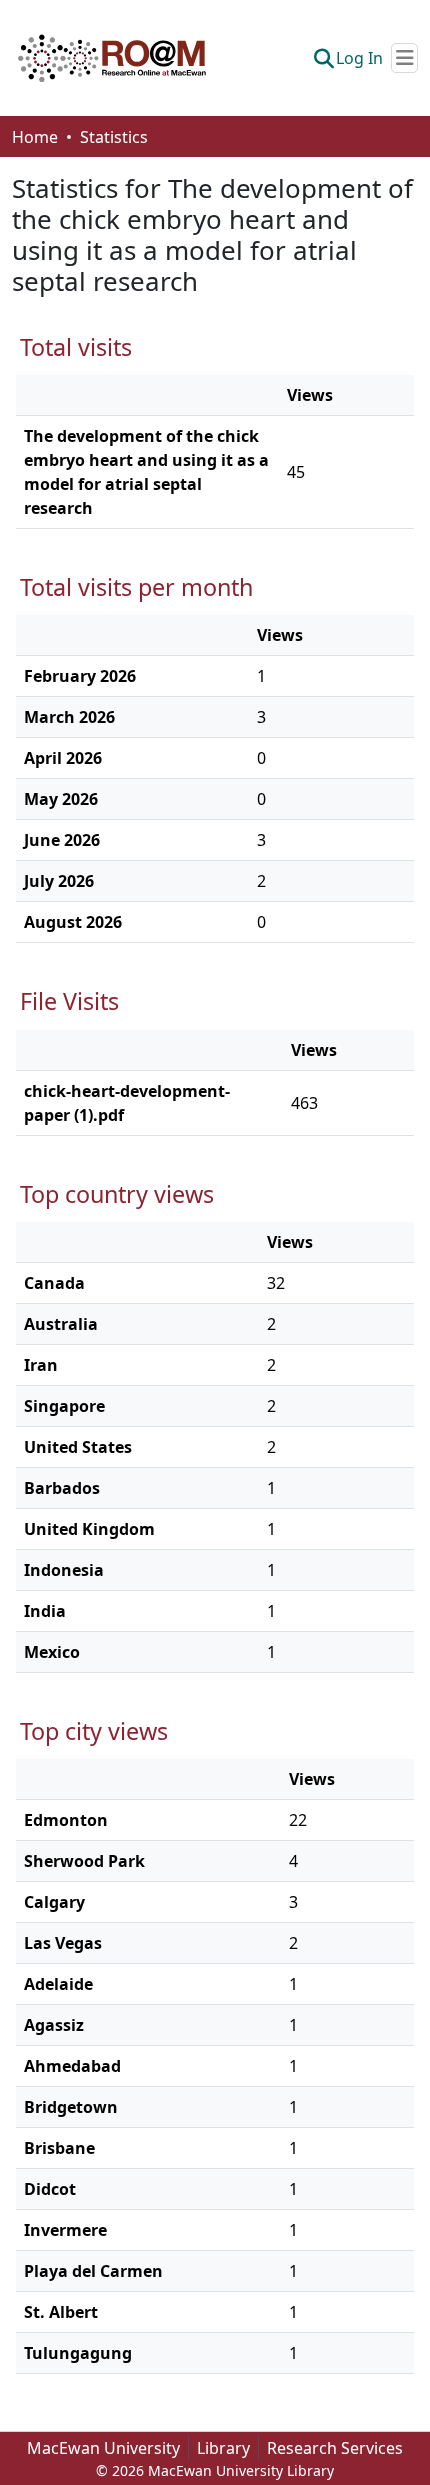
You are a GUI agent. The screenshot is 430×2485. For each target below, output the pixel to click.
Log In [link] (359, 58)
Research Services (335, 2448)
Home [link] (35, 137)
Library (223, 2448)
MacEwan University (103, 2448)
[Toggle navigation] (404, 58)
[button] (112, 58)
